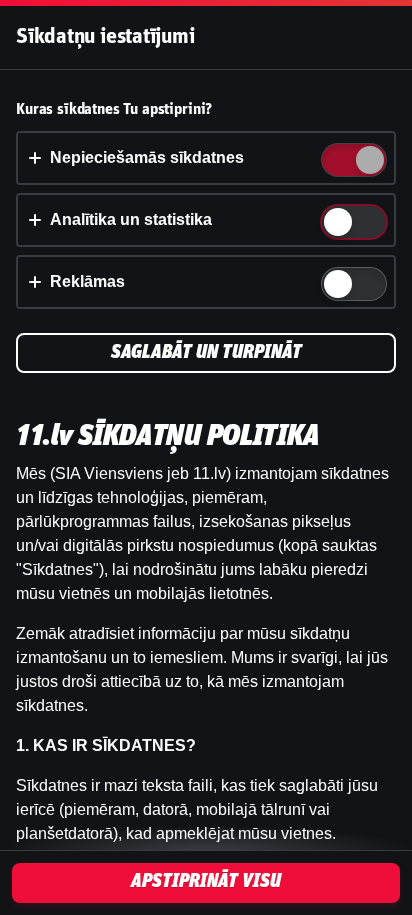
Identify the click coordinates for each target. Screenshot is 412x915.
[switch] (368, 161)
